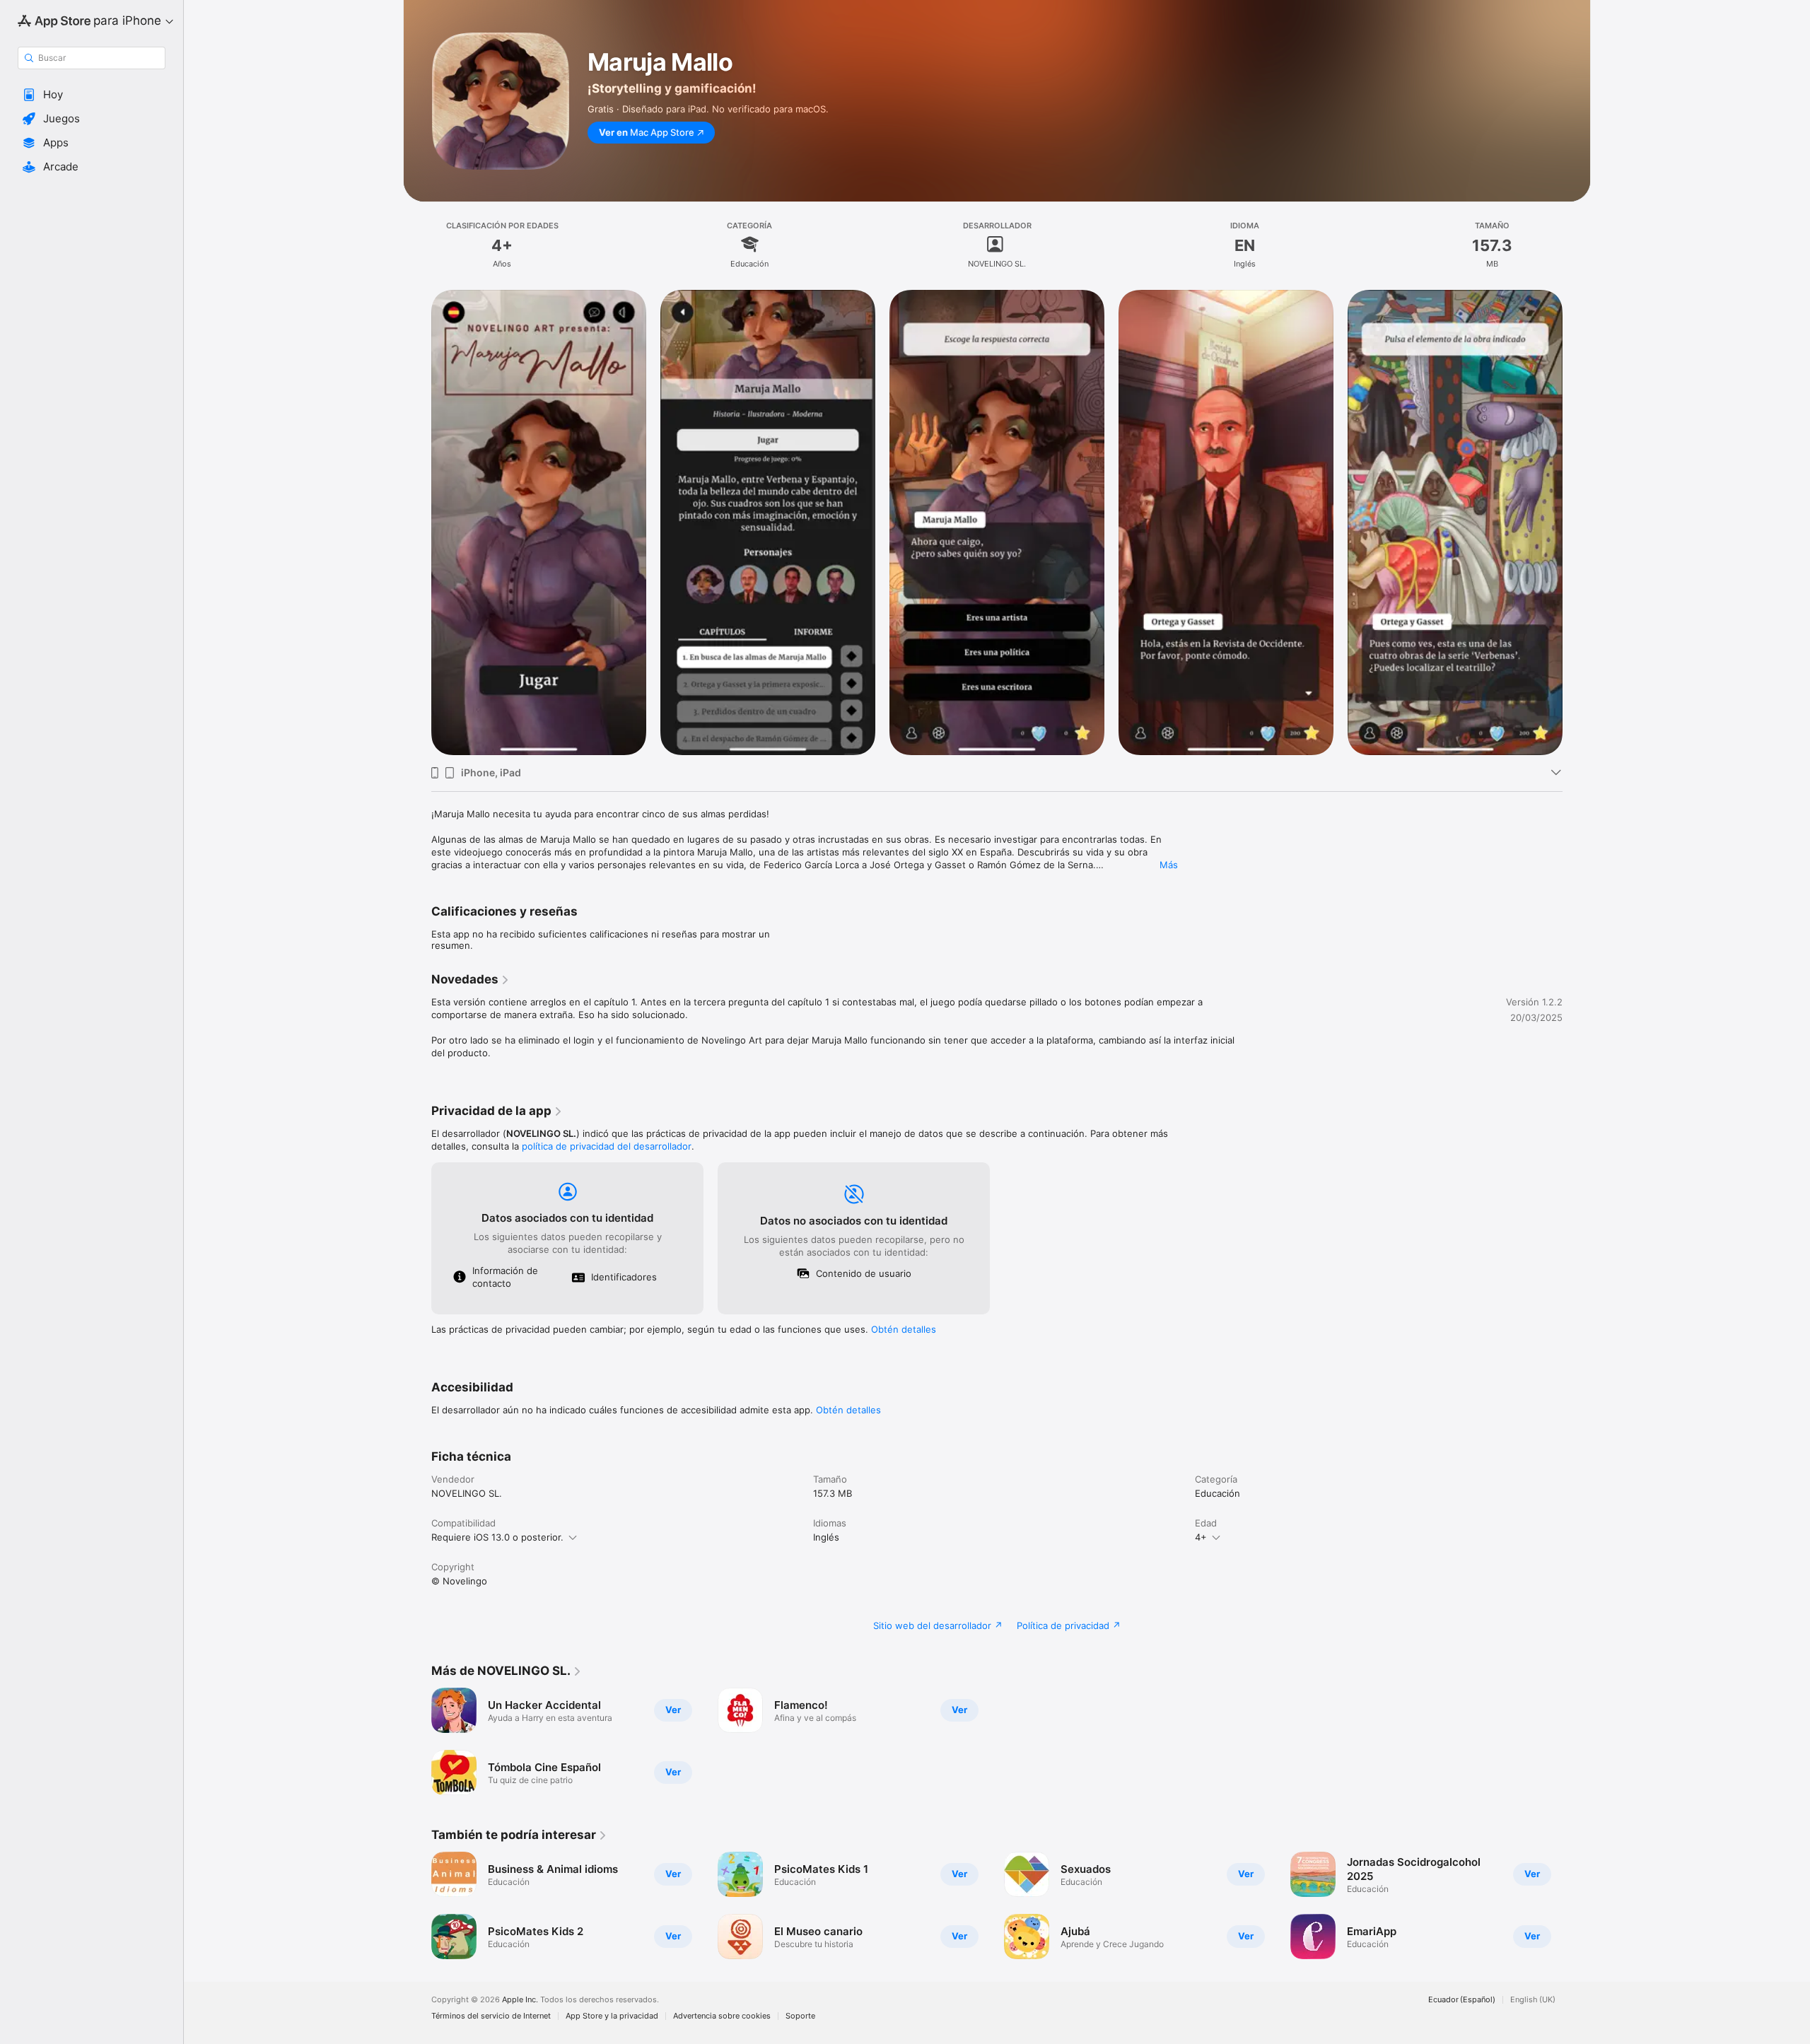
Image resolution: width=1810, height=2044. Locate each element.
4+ (1201, 1537)
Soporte (800, 2016)
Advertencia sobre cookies (722, 2016)
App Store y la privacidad (612, 2016)
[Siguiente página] (1577, 522)
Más (1169, 865)
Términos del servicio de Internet (491, 2016)
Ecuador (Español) (1462, 2000)
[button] (92, 95)
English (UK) (1533, 2000)
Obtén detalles (904, 1329)
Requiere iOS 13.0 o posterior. (497, 1537)
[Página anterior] (417, 522)
